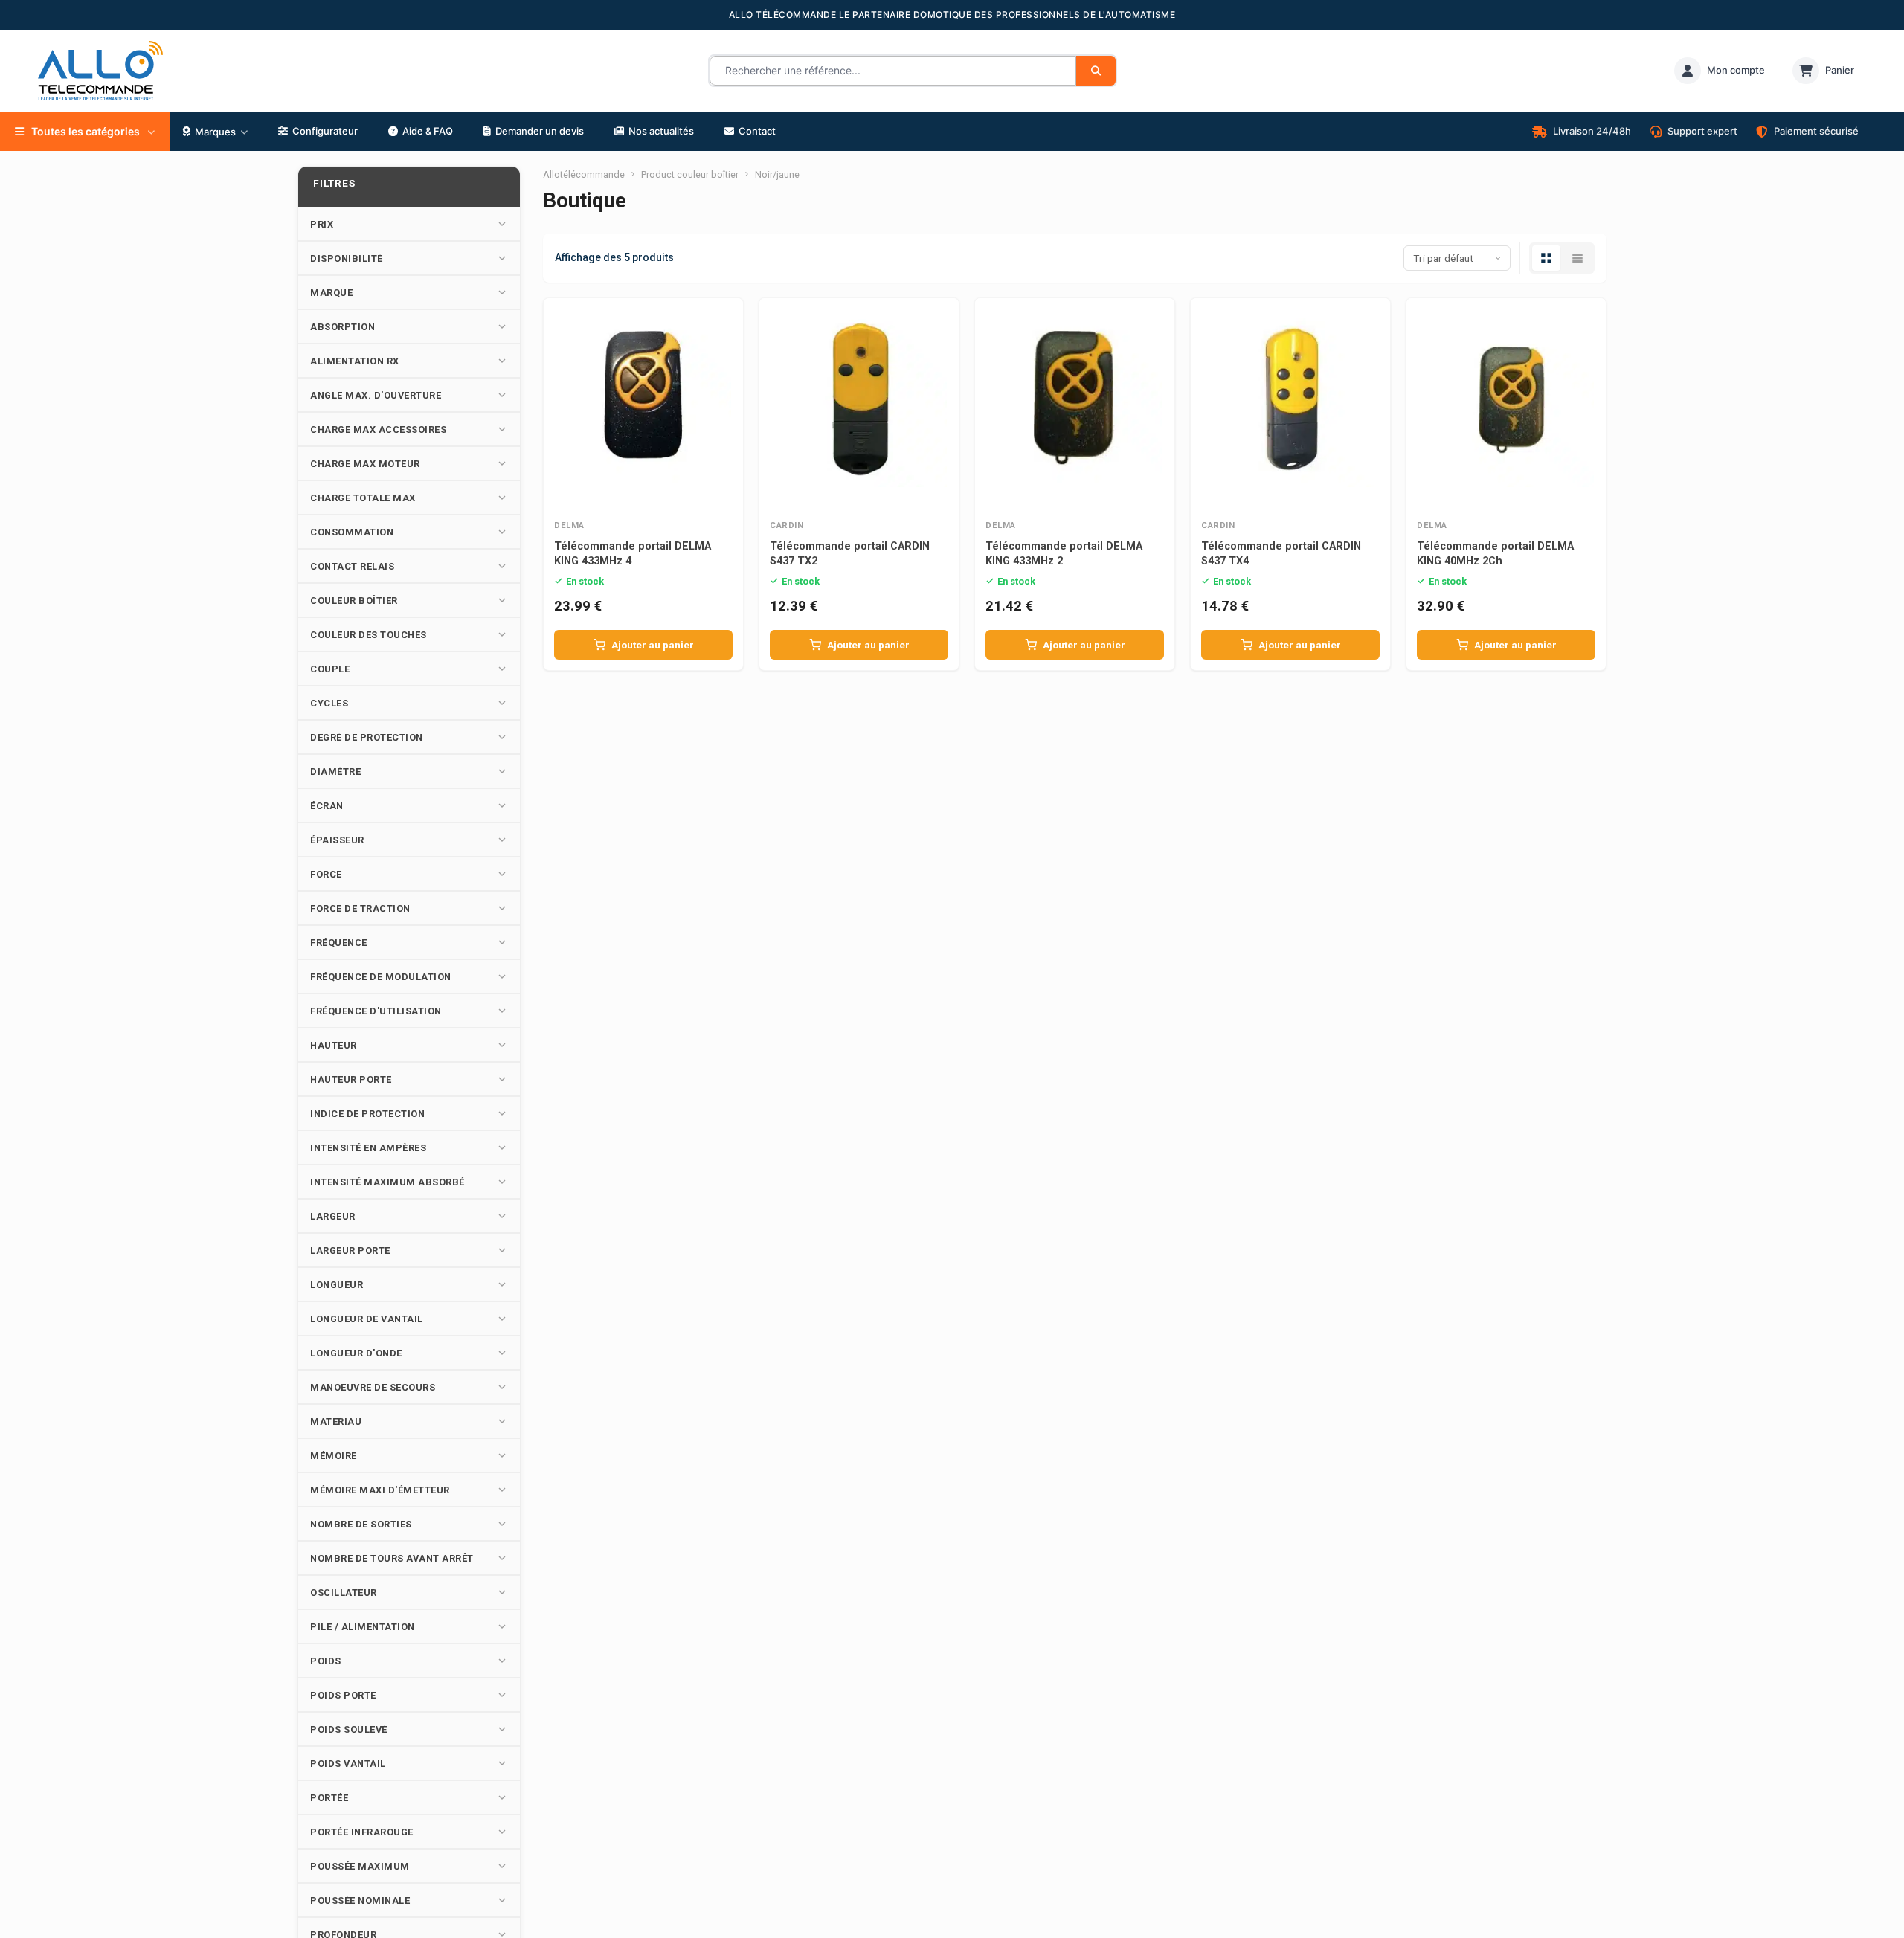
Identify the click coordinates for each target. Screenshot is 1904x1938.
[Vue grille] (1546, 258)
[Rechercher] (1096, 71)
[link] (1720, 71)
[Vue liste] (1577, 258)
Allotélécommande (584, 174)
